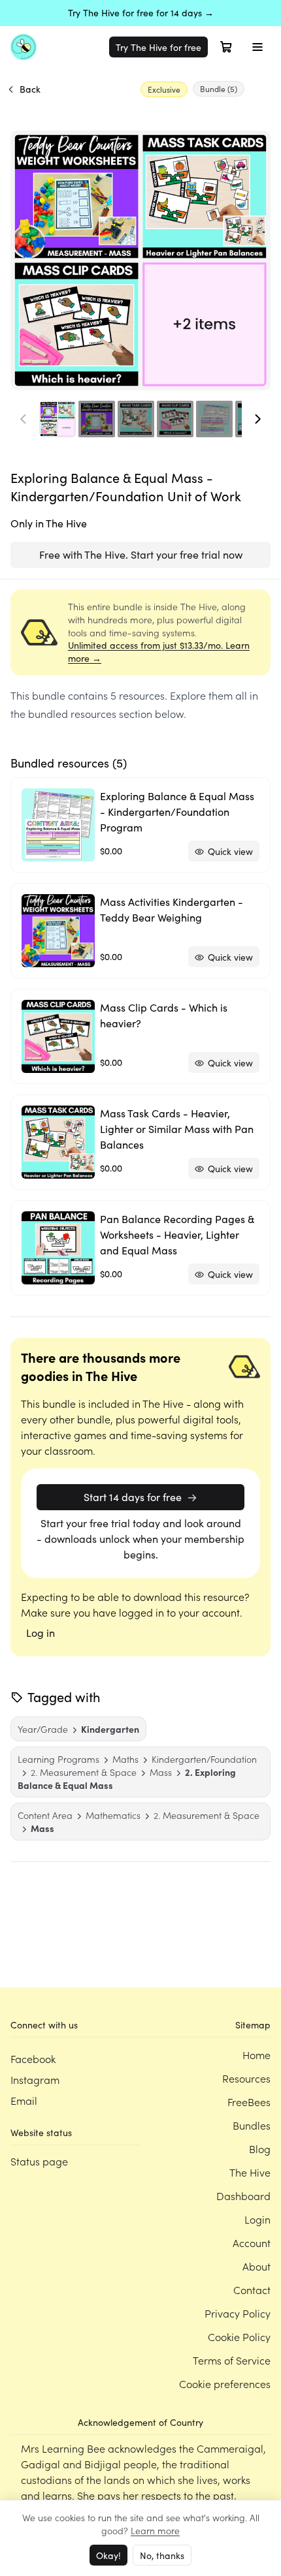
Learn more (155, 2530)
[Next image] (257, 419)
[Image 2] (97, 419)
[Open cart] (226, 47)
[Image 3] (136, 419)
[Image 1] (58, 419)
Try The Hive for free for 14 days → (141, 13)
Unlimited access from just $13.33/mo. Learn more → (159, 652)
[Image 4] (175, 419)
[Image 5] (214, 419)
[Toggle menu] (257, 47)
